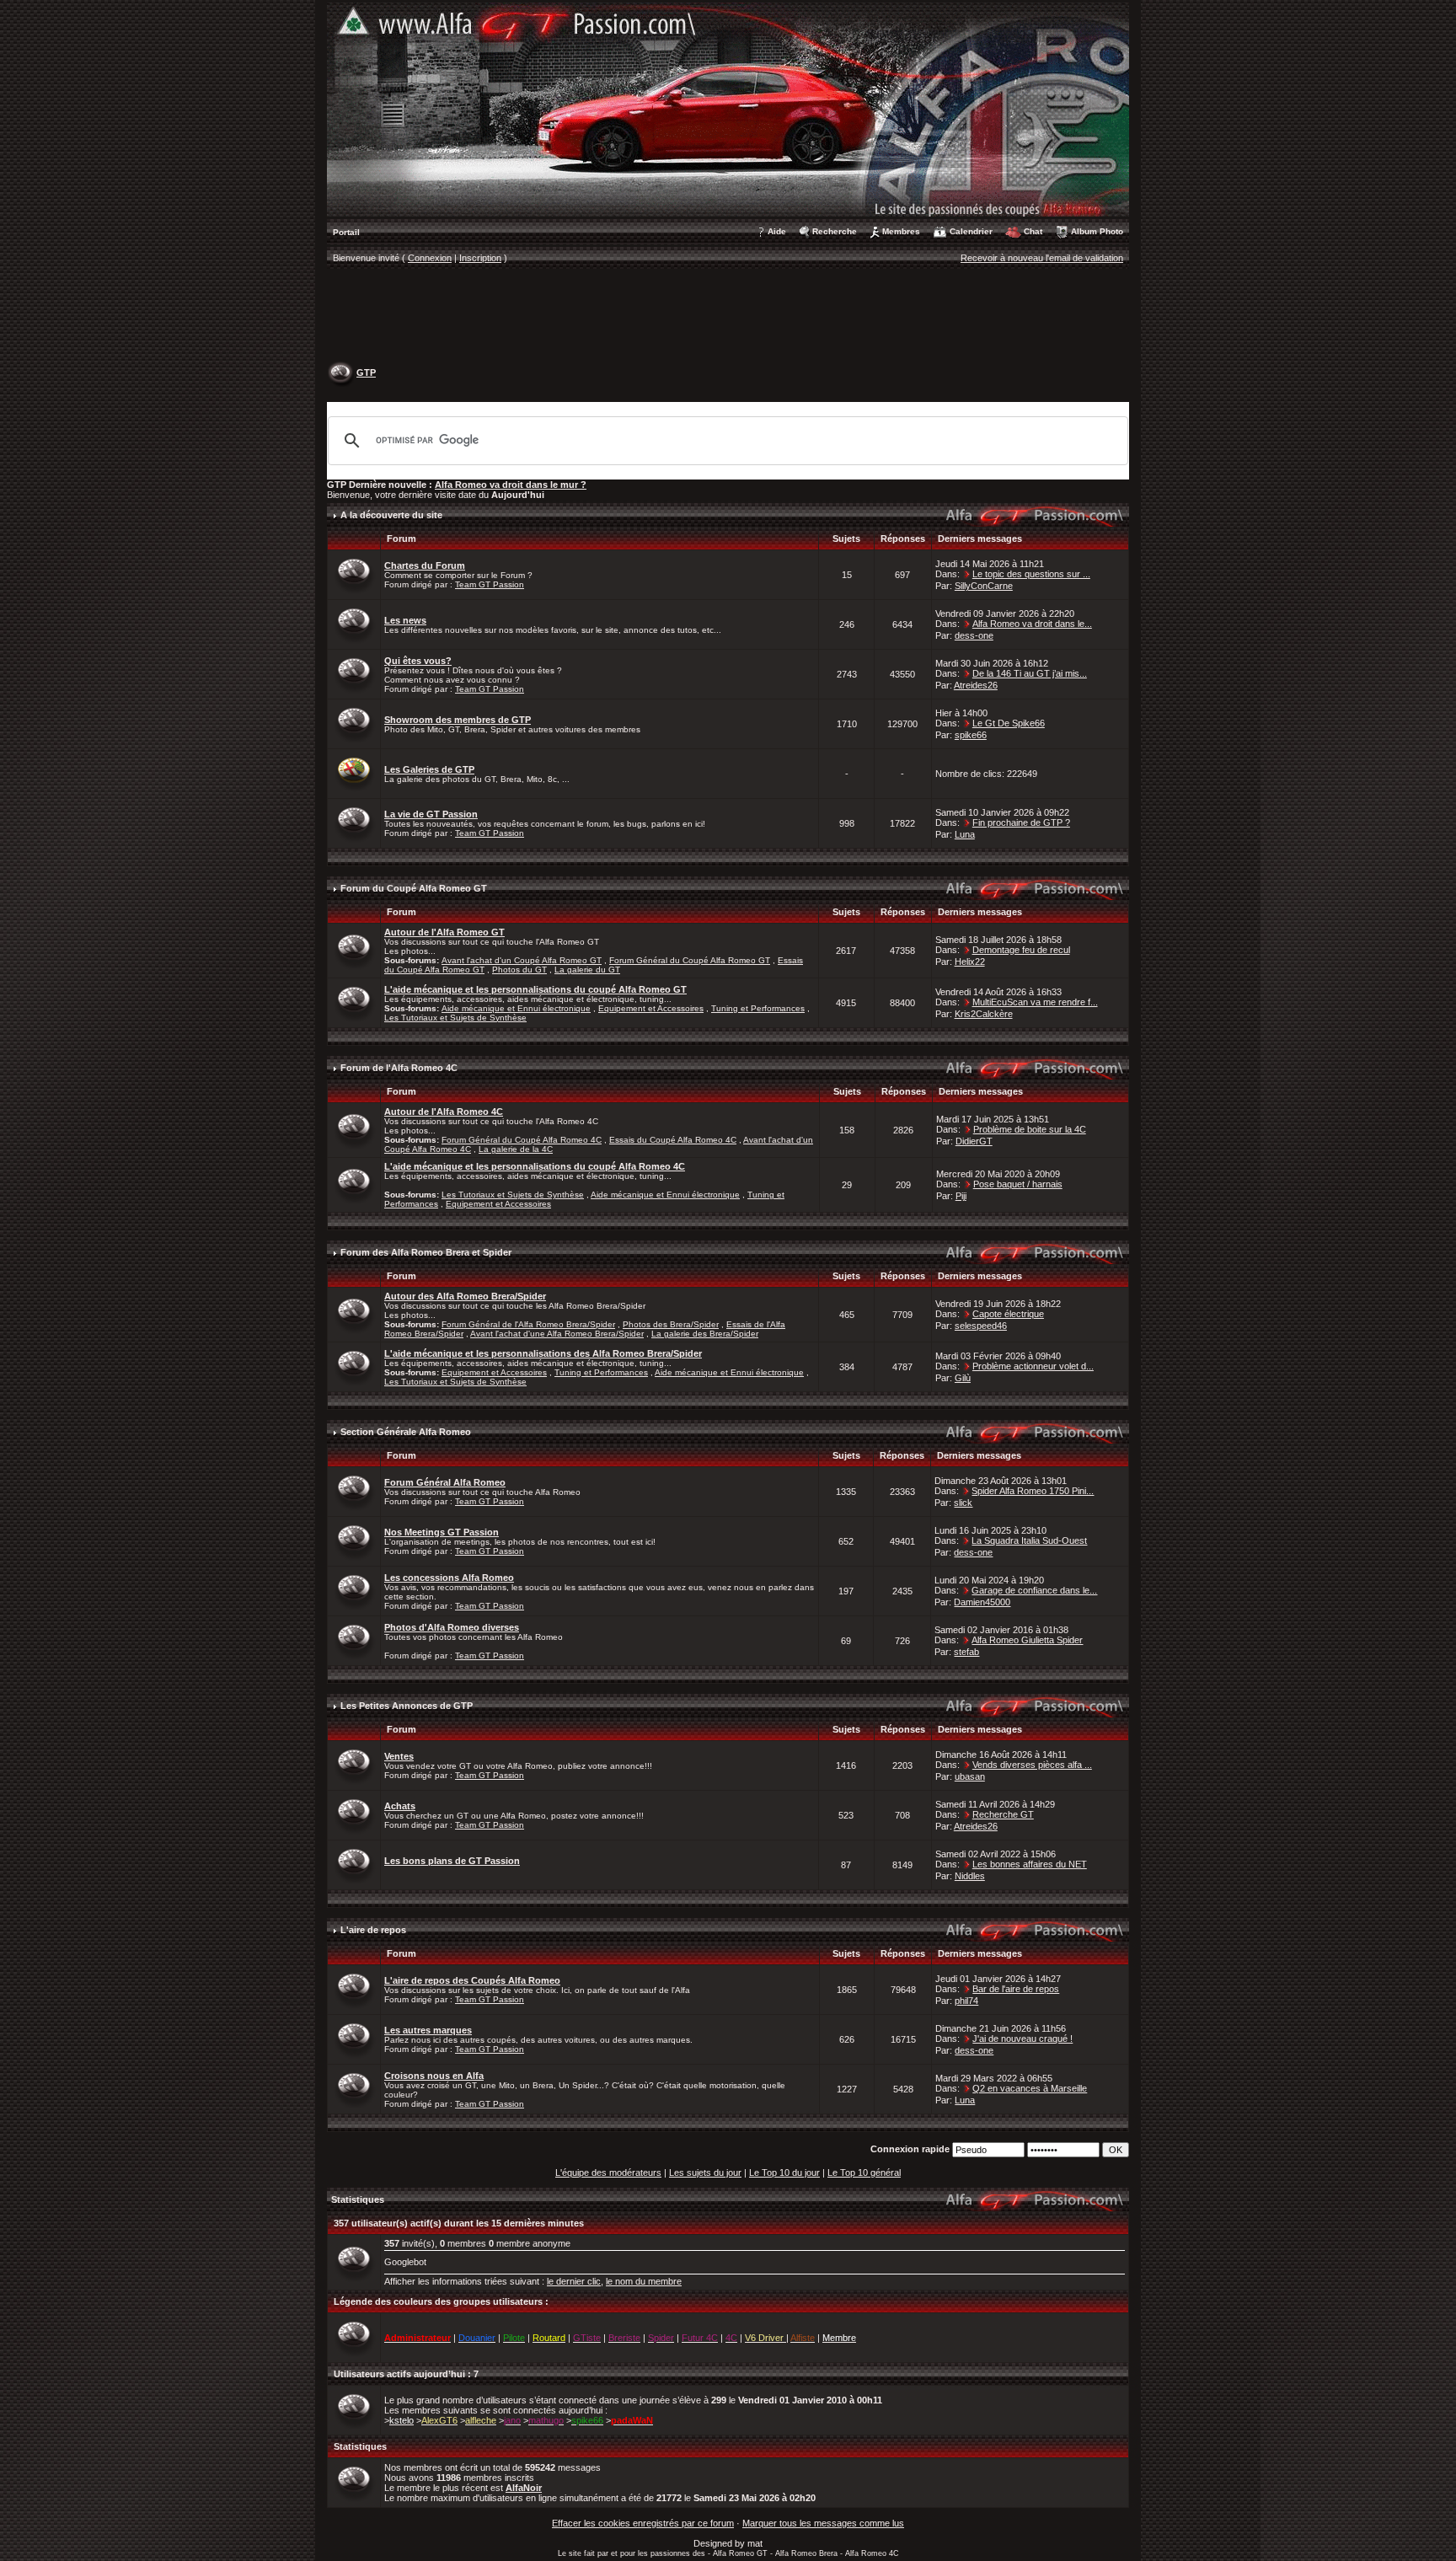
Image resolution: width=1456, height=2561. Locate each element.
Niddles (970, 1876)
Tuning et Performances (758, 1008)
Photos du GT (519, 970)
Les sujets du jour (705, 2173)
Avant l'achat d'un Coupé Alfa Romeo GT (522, 960)
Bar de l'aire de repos (1016, 1989)
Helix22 (970, 962)
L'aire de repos (373, 1930)
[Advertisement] (728, 317)
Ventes (399, 1756)
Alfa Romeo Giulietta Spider (1027, 1640)
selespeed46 (981, 1326)
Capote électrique (1008, 1314)
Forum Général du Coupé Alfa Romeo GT (690, 960)
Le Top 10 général (864, 2173)
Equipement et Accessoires (651, 1008)
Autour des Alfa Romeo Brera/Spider (465, 1296)
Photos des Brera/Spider (671, 1324)
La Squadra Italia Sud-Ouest (1029, 1540)
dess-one (974, 635)
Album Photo (1097, 231)
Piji (961, 1196)
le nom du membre (644, 2281)
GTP (366, 372)
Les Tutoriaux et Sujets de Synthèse (455, 1018)
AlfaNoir (524, 2488)
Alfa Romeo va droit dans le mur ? (511, 485)
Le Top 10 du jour (784, 2173)
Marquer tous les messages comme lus (823, 2523)
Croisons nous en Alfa (434, 2076)
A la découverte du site (391, 515)
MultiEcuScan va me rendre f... (1035, 1002)
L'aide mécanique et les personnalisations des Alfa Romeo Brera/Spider (543, 1353)
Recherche (835, 231)
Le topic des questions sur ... (1031, 574)
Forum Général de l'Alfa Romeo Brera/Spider (528, 1324)
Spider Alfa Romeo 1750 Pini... (1033, 1491)
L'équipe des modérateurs (608, 2173)
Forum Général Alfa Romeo (445, 1482)
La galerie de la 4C (516, 1149)
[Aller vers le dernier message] (967, 574)
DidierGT (974, 1141)
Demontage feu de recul (1021, 950)
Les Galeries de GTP (429, 769)
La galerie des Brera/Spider (705, 1334)
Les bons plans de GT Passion (452, 1861)
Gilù (963, 1378)
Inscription (480, 258)
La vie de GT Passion (431, 814)
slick (963, 1503)
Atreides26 (976, 685)
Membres (901, 231)
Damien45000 (982, 1602)
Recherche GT (1003, 1814)
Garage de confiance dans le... (1034, 1590)
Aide (777, 231)
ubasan (970, 1776)
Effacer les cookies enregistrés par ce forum (643, 2523)
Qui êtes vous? (418, 661)
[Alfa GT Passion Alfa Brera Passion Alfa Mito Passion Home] (728, 109)
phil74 (966, 2001)
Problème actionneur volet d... (1033, 1366)
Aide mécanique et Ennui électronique (516, 1008)
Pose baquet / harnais (1018, 1184)
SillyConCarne (984, 586)
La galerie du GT (587, 970)
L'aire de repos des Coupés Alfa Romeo (472, 1980)
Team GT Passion (490, 584)
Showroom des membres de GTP (458, 720)
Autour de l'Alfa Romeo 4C (444, 1112)
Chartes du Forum (425, 565)
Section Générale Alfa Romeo (406, 1432)
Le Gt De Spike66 (1009, 723)
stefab (966, 1652)
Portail (346, 232)
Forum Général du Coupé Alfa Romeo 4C (522, 1140)
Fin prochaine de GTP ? (1021, 822)
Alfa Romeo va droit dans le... (1032, 624)
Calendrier (971, 231)
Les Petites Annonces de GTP (407, 1706)
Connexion (430, 258)
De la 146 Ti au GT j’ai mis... (1030, 673)
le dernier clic (574, 2281)
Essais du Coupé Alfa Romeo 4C (673, 1140)
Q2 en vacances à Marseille (1030, 2088)
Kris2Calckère (984, 1014)
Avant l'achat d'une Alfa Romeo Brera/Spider (557, 1334)
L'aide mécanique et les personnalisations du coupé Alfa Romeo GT (535, 989)
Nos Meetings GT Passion (442, 1532)
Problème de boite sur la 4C (1030, 1129)
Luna (965, 834)
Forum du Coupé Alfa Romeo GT (414, 888)
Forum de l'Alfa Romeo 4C (399, 1068)
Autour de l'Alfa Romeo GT (444, 932)
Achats (400, 1806)
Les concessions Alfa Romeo (449, 1578)
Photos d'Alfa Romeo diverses (452, 1627)
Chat (1033, 231)
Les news (405, 620)
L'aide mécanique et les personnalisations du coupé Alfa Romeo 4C (535, 1166)
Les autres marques (428, 2030)
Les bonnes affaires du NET (1030, 1864)
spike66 (971, 735)
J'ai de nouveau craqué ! (1022, 2039)
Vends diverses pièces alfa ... (1032, 1765)
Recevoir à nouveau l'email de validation (1042, 258)
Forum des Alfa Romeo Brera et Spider (426, 1252)
